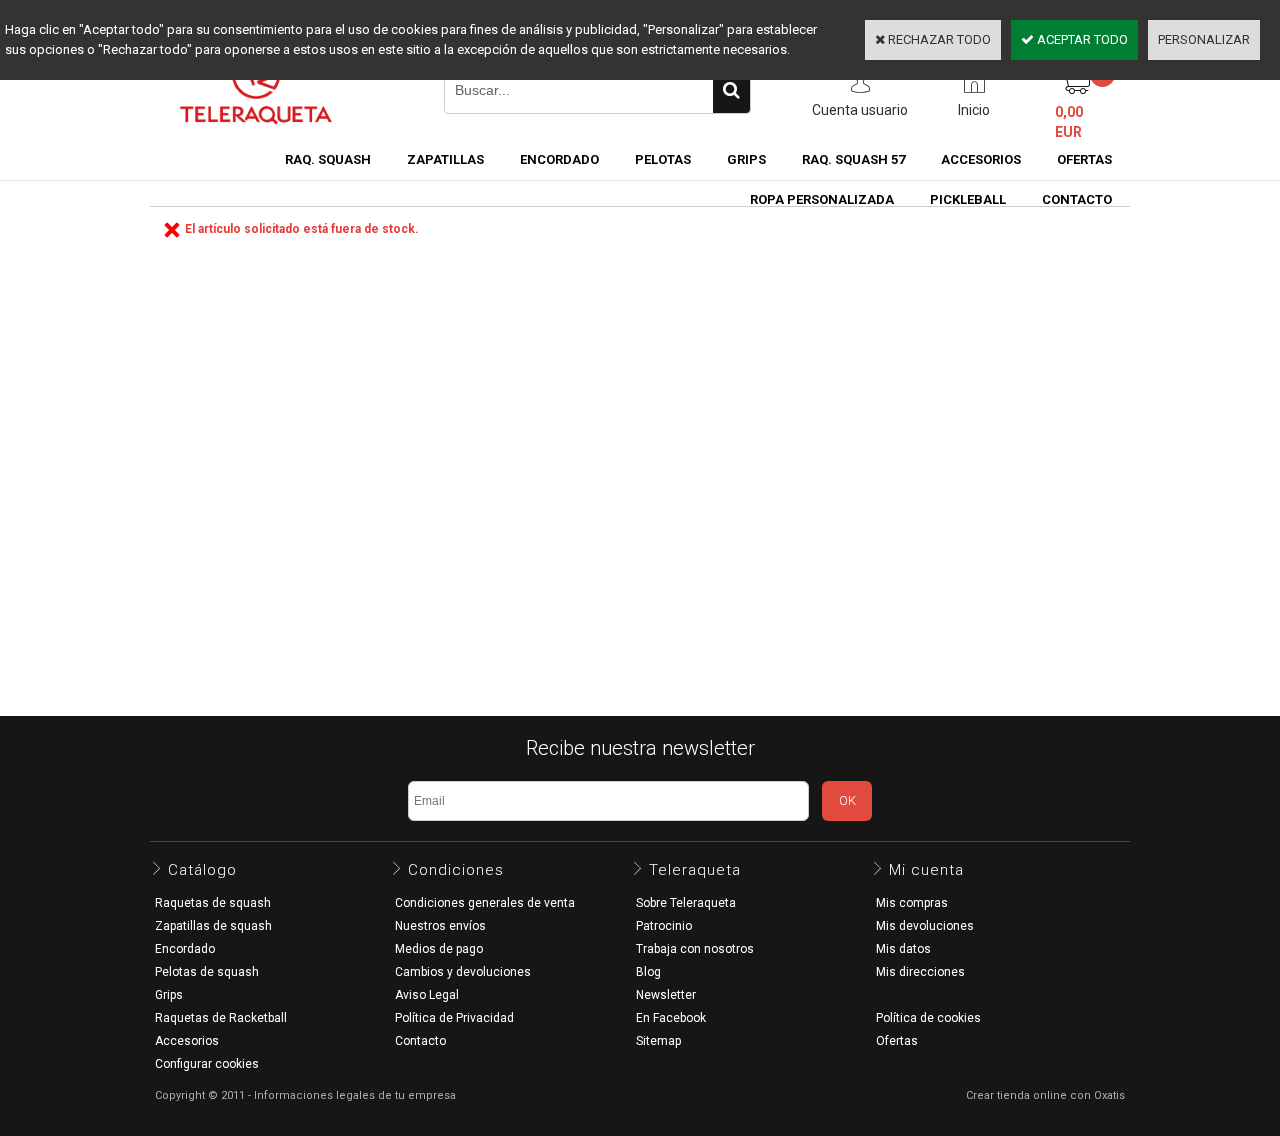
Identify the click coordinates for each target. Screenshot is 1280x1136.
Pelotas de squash (207, 972)
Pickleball (968, 199)
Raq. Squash (328, 159)
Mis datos (903, 949)
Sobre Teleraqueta (686, 903)
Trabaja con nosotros (695, 949)
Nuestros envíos (440, 926)
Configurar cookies (207, 1064)
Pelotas (663, 159)
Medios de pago (439, 949)
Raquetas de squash (213, 903)
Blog (648, 972)
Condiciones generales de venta (485, 903)
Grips (746, 159)
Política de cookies (928, 1018)
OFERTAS (1084, 159)
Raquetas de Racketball (221, 1018)
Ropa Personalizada (822, 199)
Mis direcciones (920, 972)
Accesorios (981, 159)
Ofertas (897, 1041)
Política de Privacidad (454, 1018)
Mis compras (912, 903)
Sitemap (658, 1041)
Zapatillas (445, 159)
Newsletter (666, 995)
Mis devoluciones (925, 926)
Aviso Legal (427, 995)
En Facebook (671, 1018)
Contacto (420, 1041)
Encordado (559, 159)
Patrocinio (664, 926)
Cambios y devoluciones (463, 972)
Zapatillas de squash (213, 926)
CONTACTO (1077, 199)
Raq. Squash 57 (853, 159)
